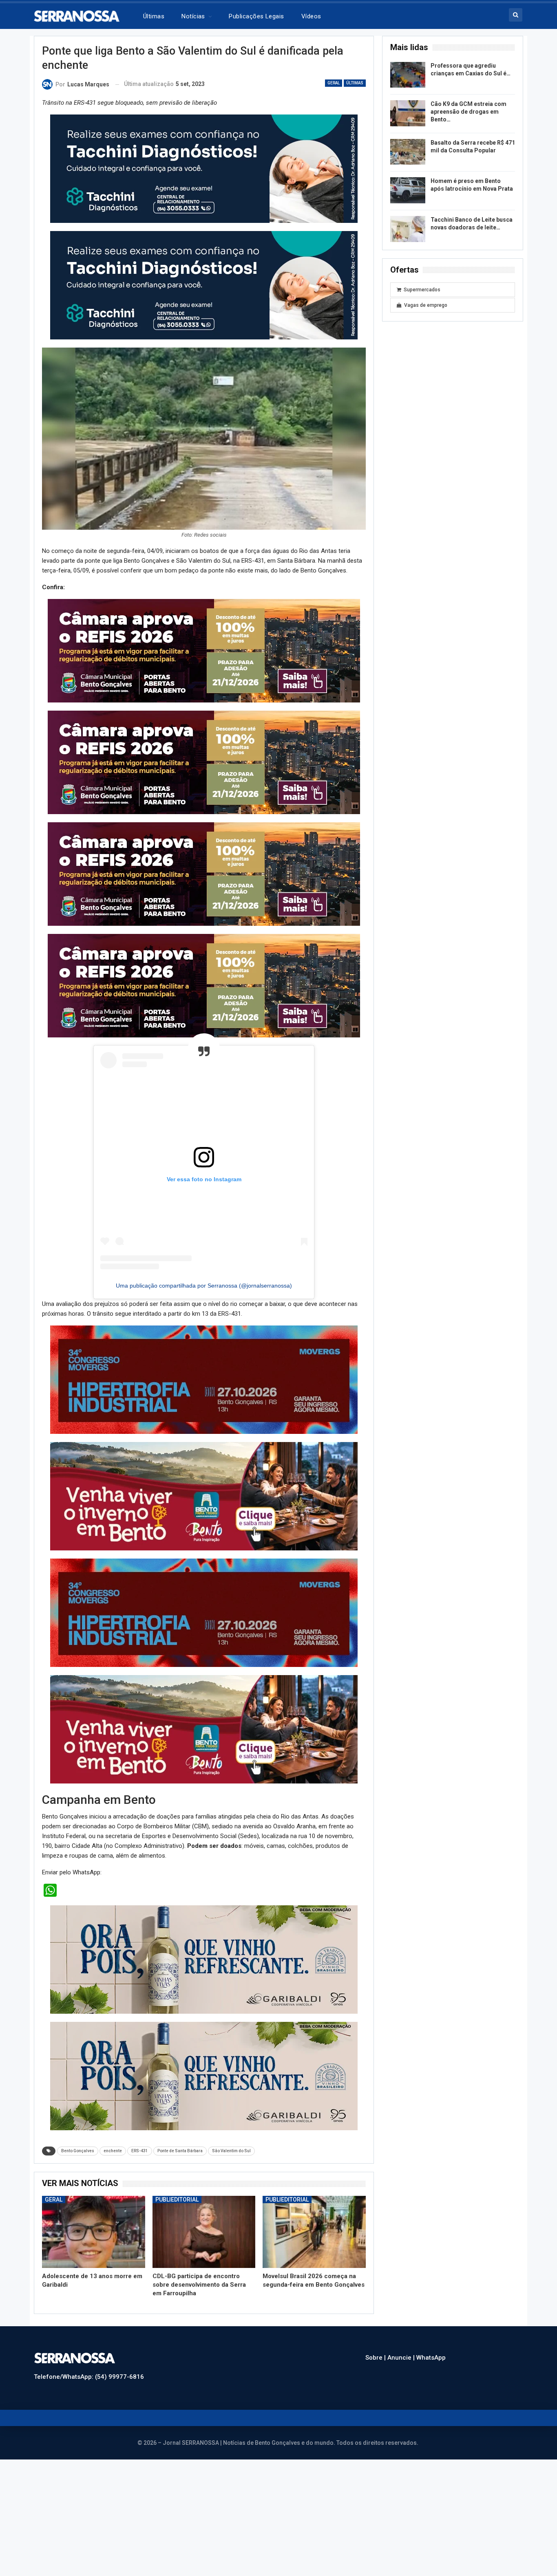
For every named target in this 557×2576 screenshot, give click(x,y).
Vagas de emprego (426, 305)
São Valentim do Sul (231, 2127)
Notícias (193, 16)
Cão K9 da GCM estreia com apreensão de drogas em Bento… (469, 112)
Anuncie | (402, 2334)
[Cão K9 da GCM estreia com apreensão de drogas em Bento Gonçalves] (408, 113)
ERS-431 (140, 2127)
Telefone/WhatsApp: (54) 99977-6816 (89, 2353)
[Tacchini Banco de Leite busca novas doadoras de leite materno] (408, 229)
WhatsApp (431, 2334)
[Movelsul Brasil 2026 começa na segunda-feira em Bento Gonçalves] (314, 2208)
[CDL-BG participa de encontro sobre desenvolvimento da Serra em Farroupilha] (204, 2208)
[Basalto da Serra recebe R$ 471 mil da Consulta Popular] (408, 152)
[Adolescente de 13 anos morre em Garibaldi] (94, 2208)
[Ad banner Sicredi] (204, 868)
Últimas (154, 16)
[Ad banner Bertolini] (204, 1363)
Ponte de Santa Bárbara (180, 2127)
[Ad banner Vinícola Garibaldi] (204, 1935)
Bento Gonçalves (78, 2127)
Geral (334, 83)
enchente (113, 2127)
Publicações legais (256, 16)
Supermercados (422, 290)
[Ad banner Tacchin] (204, 168)
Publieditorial (177, 2175)
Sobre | (376, 2334)
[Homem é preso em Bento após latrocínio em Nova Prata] (408, 190)
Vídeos (311, 16)
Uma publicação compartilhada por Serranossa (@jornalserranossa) (204, 1270)
